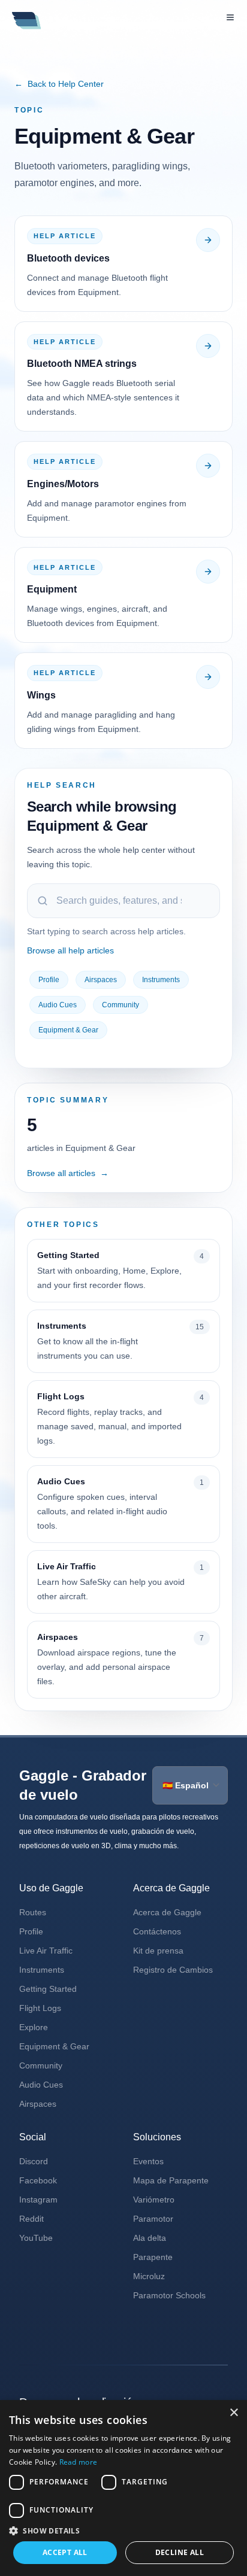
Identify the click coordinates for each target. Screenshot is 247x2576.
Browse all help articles (70, 950)
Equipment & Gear (68, 1030)
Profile (49, 980)
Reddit (31, 2219)
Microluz (149, 2276)
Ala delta (150, 2238)
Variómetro (154, 2200)
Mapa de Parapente (171, 2180)
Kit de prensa (158, 1951)
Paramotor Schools (169, 2295)
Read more (79, 2462)
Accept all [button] (65, 2552)
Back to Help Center (59, 84)
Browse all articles (68, 1173)
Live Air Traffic (46, 1951)
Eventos (148, 2161)
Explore (34, 2027)
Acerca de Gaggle (167, 1912)
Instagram (38, 2200)
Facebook (38, 2180)
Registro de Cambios (173, 1970)
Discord (34, 2161)
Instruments (161, 980)
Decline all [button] (180, 2552)
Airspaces (101, 980)
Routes (33, 1912)
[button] (123, 2531)
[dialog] (123, 2488)
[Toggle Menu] (230, 17)
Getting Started (48, 1989)
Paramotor (153, 2219)
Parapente (153, 2257)
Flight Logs (40, 2008)
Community (121, 1005)
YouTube (36, 2238)
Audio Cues (58, 1005)
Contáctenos (157, 1931)
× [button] (234, 2413)
